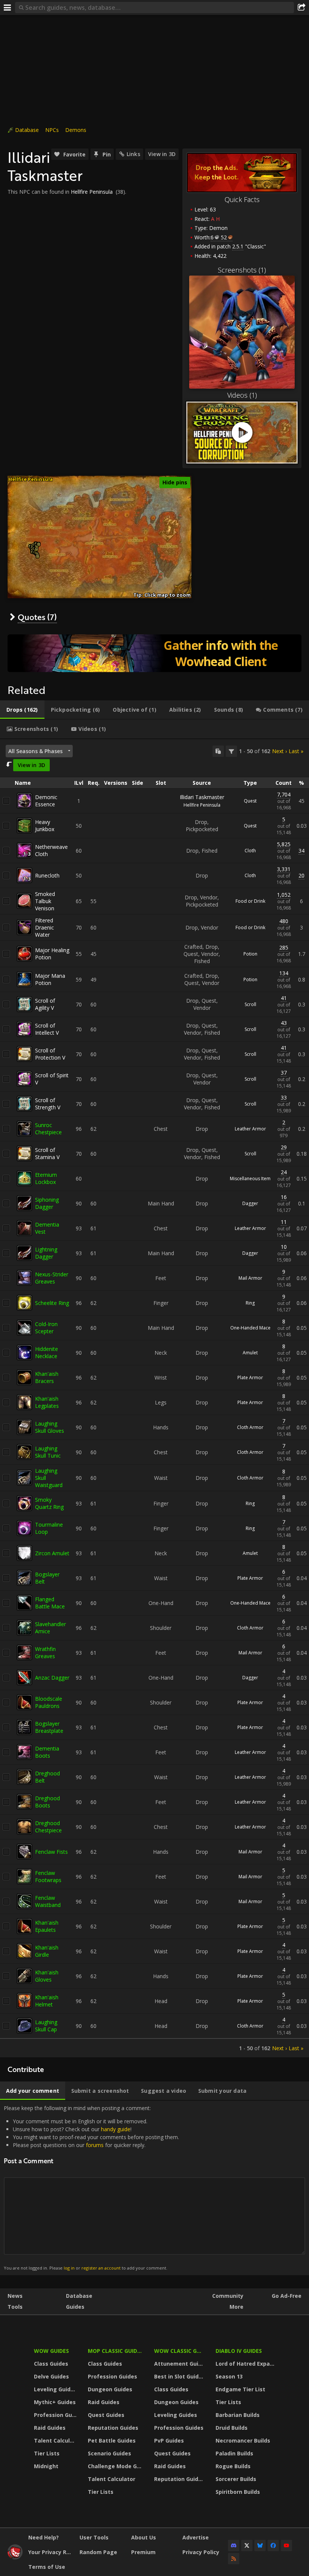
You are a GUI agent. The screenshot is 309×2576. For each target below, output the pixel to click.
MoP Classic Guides (115, 2351)
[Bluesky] (260, 2545)
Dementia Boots (47, 1752)
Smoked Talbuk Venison (45, 901)
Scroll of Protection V (50, 1054)
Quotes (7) (37, 617)
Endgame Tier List (240, 2389)
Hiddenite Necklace (47, 1352)
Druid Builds (232, 2428)
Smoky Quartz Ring (49, 1503)
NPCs (52, 130)
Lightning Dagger (46, 1253)
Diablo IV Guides (239, 2351)
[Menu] (8, 8)
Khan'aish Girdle (47, 1951)
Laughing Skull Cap (46, 2026)
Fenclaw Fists (51, 1852)
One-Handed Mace (250, 1328)
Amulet (250, 1353)
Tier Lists (47, 2453)
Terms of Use (47, 2567)
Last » (296, 751)
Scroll (250, 1004)
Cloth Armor (250, 1427)
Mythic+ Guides (55, 2402)
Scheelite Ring (52, 1303)
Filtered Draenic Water (44, 927)
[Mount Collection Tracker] (154, 653)
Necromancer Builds (243, 2440)
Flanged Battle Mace (50, 1603)
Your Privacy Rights (51, 2552)
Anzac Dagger (52, 1678)
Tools (15, 2307)
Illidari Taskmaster (202, 797)
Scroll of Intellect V (47, 1029)
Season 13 (229, 2376)
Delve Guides (51, 2376)
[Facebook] (273, 2545)
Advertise (196, 2537)
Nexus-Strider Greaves (52, 1278)
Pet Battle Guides (112, 2440)
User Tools (94, 2537)
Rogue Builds (233, 2466)
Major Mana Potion (50, 979)
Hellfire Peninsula (92, 192)
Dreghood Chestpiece (48, 1827)
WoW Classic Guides (180, 2351)
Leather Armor (250, 1129)
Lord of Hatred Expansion (246, 2364)
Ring (250, 1303)
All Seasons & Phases (35, 751)
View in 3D (162, 154)
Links (133, 154)
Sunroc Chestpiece (48, 1129)
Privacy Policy (201, 2552)
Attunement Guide (180, 2364)
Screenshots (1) (242, 270)
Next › (279, 751)
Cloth (250, 851)
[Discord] (234, 2545)
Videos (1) (242, 395)
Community (228, 2296)
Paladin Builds (234, 2453)
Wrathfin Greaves (45, 1652)
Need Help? (44, 2537)
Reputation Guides (113, 2428)
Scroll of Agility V (45, 1004)
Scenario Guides (109, 2453)
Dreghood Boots (47, 1802)
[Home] (15, 2557)
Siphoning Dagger (47, 1203)
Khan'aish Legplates (47, 1402)
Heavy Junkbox (45, 825)
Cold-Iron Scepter (46, 1328)
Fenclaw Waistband (48, 1901)
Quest (250, 801)
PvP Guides (169, 2440)
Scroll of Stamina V (47, 1153)
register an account (101, 2268)
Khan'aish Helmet (47, 2001)
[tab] (22, 710)
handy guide (116, 2129)
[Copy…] (218, 751)
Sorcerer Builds (236, 2479)
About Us (144, 2537)
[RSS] (234, 2559)
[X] (247, 2545)
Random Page (98, 2552)
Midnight (46, 2466)
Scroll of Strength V (48, 1104)
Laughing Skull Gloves (50, 1427)
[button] (36, 549)
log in (69, 2268)
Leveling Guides (55, 2389)
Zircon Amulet (52, 1553)
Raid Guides (50, 2428)
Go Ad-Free (287, 2296)
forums (95, 2145)
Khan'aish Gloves (47, 1976)
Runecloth (47, 875)
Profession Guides (56, 2415)
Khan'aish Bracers (47, 1377)
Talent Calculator (56, 2440)
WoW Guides (51, 2351)
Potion (250, 954)
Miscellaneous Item (250, 1178)
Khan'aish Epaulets (47, 1926)
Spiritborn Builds (238, 2492)
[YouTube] (286, 2545)
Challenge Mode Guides (116, 2466)
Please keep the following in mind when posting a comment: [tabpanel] (91, 2188)
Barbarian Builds (238, 2415)
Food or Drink (250, 901)
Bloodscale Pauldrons (49, 1702)
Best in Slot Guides (180, 2376)
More (236, 2307)
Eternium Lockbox (46, 1178)
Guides (75, 2307)
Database (27, 130)
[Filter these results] (231, 751)
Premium (143, 2552)
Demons (76, 130)
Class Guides (51, 2364)
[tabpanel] (154, 1398)
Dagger (250, 1203)
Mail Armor (250, 1278)
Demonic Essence (46, 801)
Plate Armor (250, 1378)
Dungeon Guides (110, 2389)
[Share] (301, 8)
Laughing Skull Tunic (48, 1452)
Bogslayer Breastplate (49, 1727)
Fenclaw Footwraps (48, 1876)
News (15, 2296)
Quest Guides (106, 2415)
